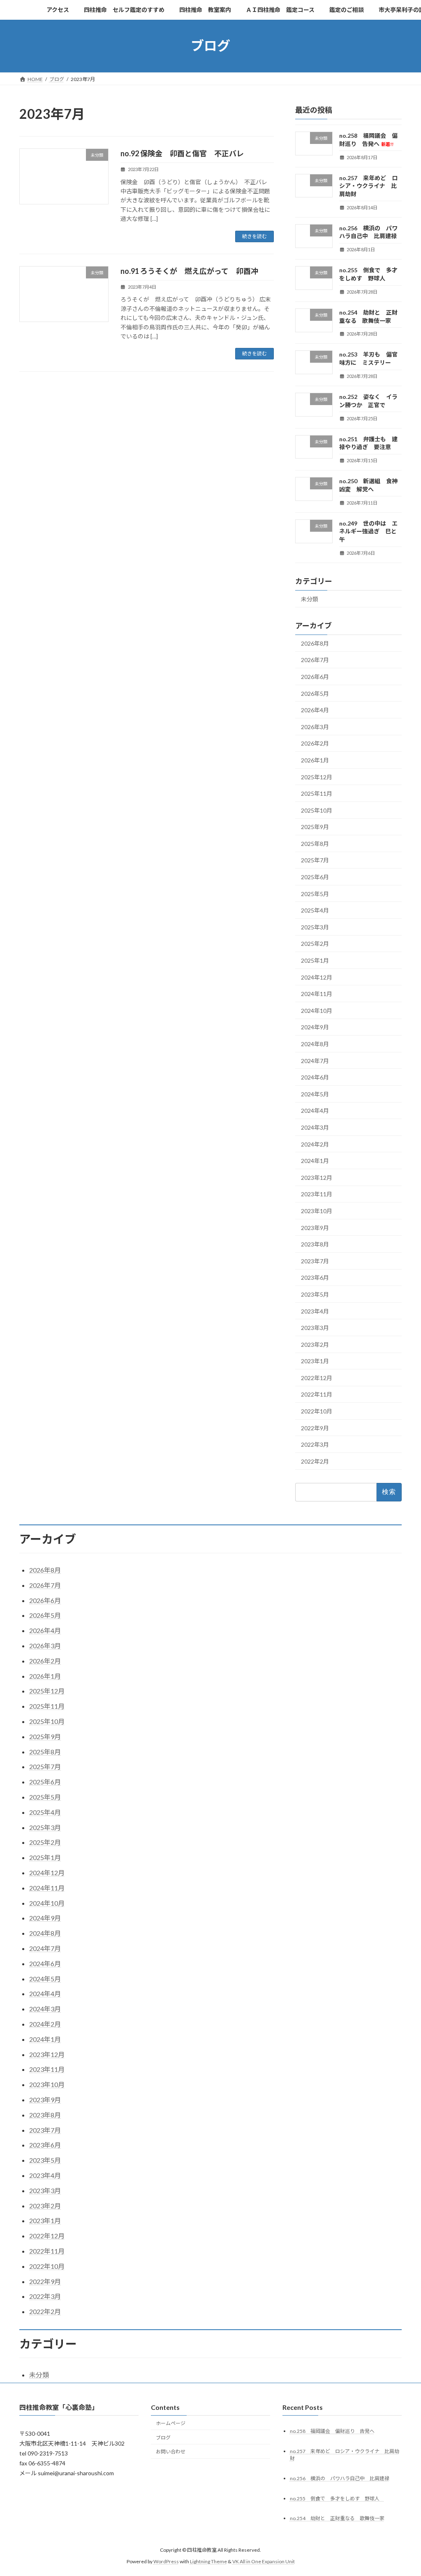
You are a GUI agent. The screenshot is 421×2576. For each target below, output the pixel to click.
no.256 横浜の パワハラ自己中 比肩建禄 (340, 2478)
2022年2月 (315, 1461)
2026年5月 (315, 693)
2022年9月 (315, 1428)
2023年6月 (315, 1278)
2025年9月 (315, 827)
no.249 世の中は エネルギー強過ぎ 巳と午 (368, 531)
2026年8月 (315, 643)
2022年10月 (317, 1411)
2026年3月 (315, 726)
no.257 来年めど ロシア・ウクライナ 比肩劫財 (368, 185)
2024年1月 (315, 1161)
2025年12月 (317, 777)
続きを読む (254, 236)
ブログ (163, 2438)
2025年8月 (315, 843)
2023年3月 (315, 1328)
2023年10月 (317, 1211)
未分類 (310, 599)
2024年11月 (317, 994)
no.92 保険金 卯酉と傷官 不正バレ (182, 153)
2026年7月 (315, 660)
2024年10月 (317, 1010)
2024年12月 (317, 977)
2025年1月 (315, 960)
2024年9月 (315, 1027)
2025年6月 (315, 877)
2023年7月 (315, 1261)
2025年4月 (315, 910)
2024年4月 (315, 1111)
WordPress (166, 2561)
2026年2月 (315, 743)
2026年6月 (315, 677)
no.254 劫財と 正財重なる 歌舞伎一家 (337, 2519)
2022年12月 (317, 1377)
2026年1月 (315, 760)
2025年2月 (315, 944)
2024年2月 (315, 1144)
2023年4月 (315, 1311)
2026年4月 (315, 710)
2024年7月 (315, 1060)
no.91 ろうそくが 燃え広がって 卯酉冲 (189, 271)
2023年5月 (315, 1294)
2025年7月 (315, 860)
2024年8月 (315, 1044)
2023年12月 (317, 1177)
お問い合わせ (171, 2452)
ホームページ (171, 2423)
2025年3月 (315, 927)
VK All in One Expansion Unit (264, 2561)
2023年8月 (315, 1244)
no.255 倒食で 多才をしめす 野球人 (337, 2498)
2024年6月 (315, 1077)
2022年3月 (315, 1444)
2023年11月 (317, 1194)
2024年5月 (315, 1094)
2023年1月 (315, 1361)
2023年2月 (315, 1344)
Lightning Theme (208, 2561)
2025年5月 (315, 893)
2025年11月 (317, 793)
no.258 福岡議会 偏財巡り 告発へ (332, 2431)
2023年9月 (315, 1227)
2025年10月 (317, 810)
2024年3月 (315, 1127)
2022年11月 (317, 1394)
